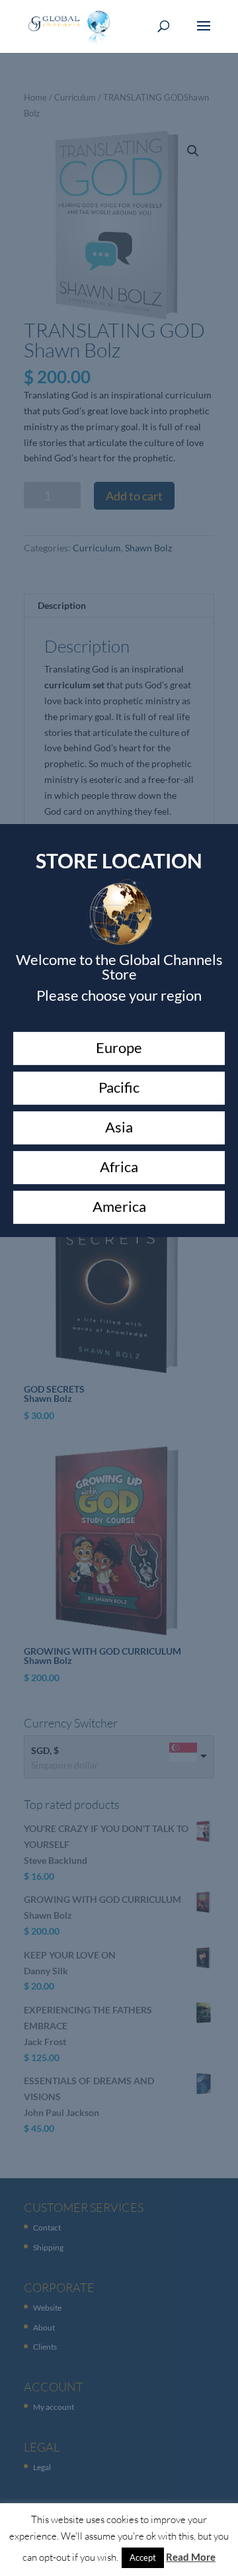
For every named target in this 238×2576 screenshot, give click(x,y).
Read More (191, 2557)
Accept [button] (143, 2557)
